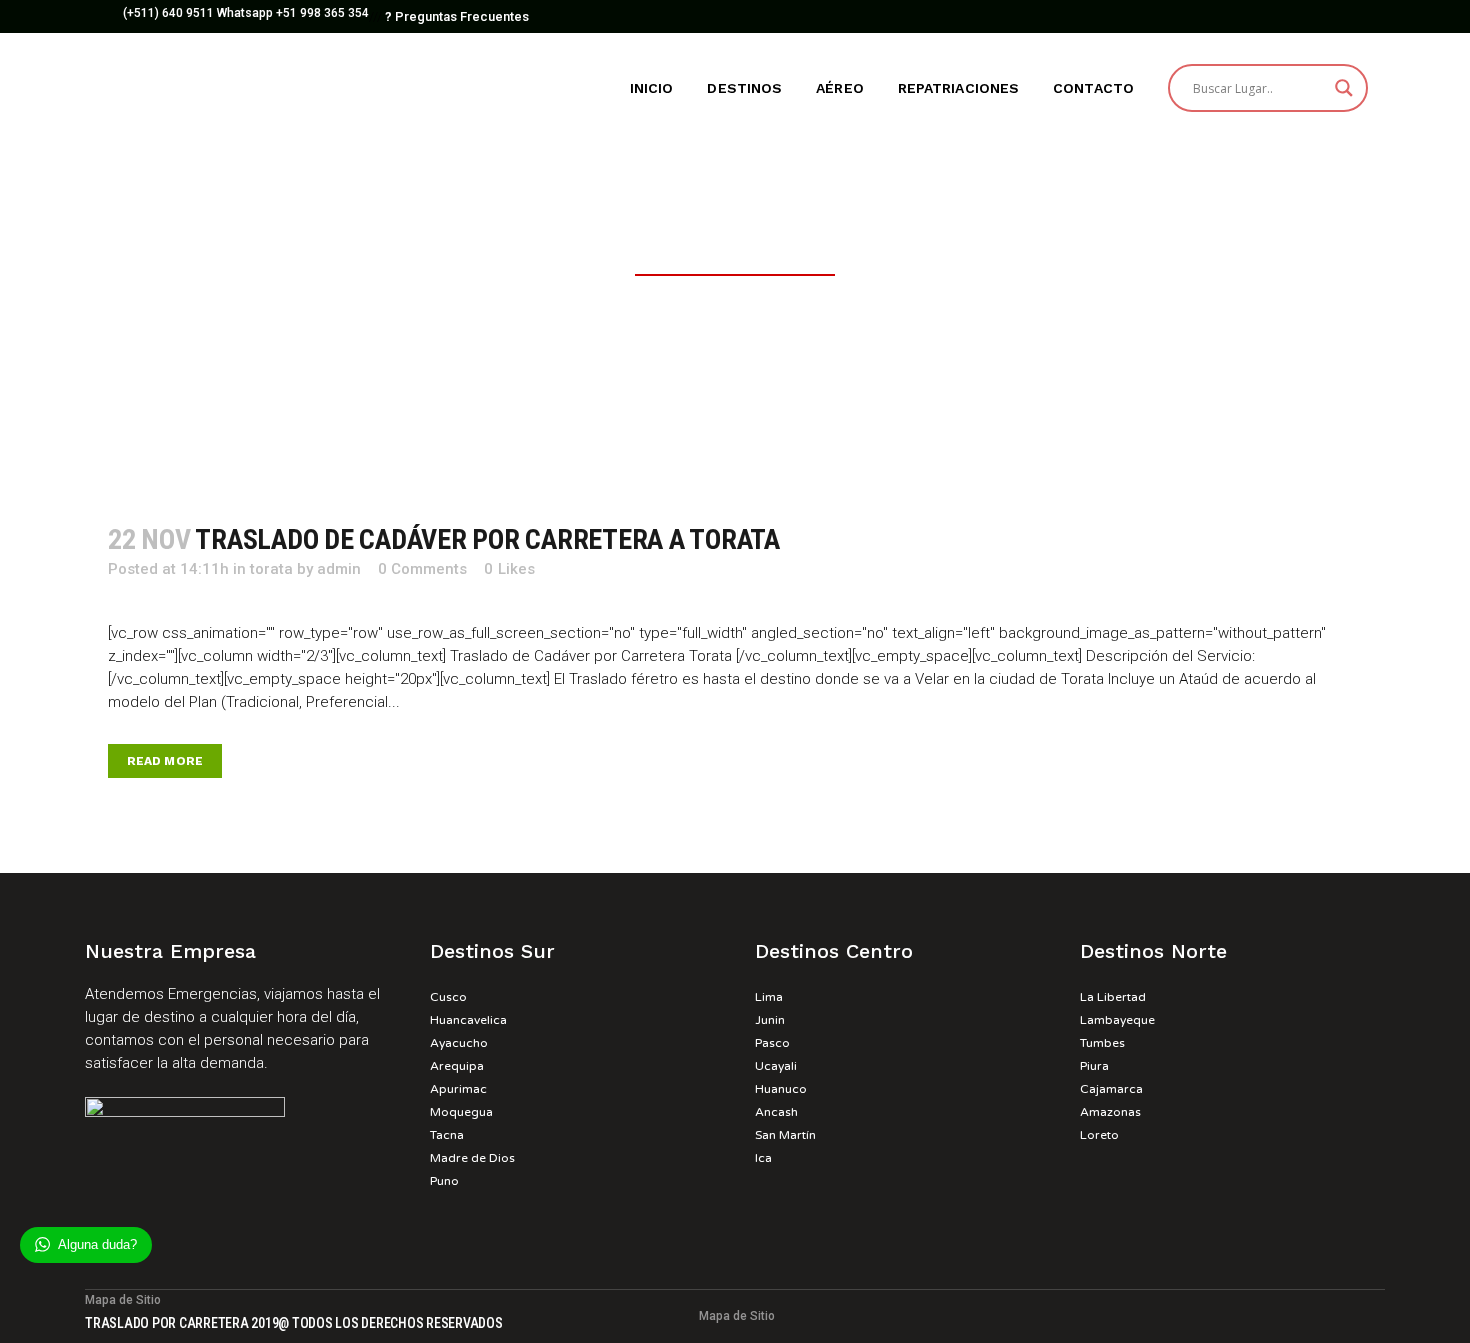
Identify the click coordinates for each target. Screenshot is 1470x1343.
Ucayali (776, 1066)
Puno (444, 1181)
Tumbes (1102, 1043)
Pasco (772, 1043)
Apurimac (458, 1089)
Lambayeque (1117, 1020)
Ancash (776, 1112)
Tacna (447, 1135)
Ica (763, 1158)
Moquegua (461, 1112)
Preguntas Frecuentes (457, 16)
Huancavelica (468, 1020)
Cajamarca (1111, 1089)
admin (339, 569)
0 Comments (422, 569)
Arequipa (457, 1066)
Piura (1094, 1066)
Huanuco (781, 1089)
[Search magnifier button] (1344, 88)
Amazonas (1110, 1112)
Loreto (1099, 1135)
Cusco (448, 997)
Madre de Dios (472, 1158)
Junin (770, 1020)
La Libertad (1113, 997)
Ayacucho (459, 1043)
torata (271, 569)
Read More (165, 761)
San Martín (785, 1135)
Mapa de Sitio (737, 1316)
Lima (769, 997)
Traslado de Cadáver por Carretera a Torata (487, 539)
